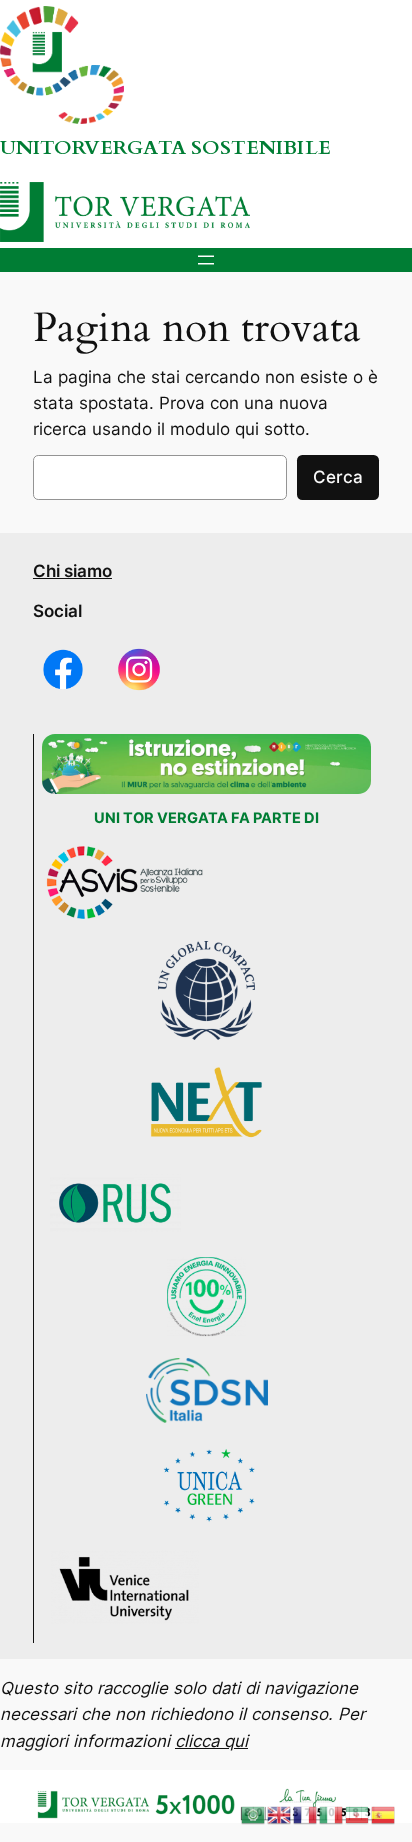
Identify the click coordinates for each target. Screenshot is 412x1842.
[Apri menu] (206, 260)
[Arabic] (254, 1814)
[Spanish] (384, 1814)
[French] (306, 1814)
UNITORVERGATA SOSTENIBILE (165, 147)
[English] (280, 1814)
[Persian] (358, 1814)
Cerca (338, 477)
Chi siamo (72, 571)
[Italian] (332, 1814)
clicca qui (211, 1741)
